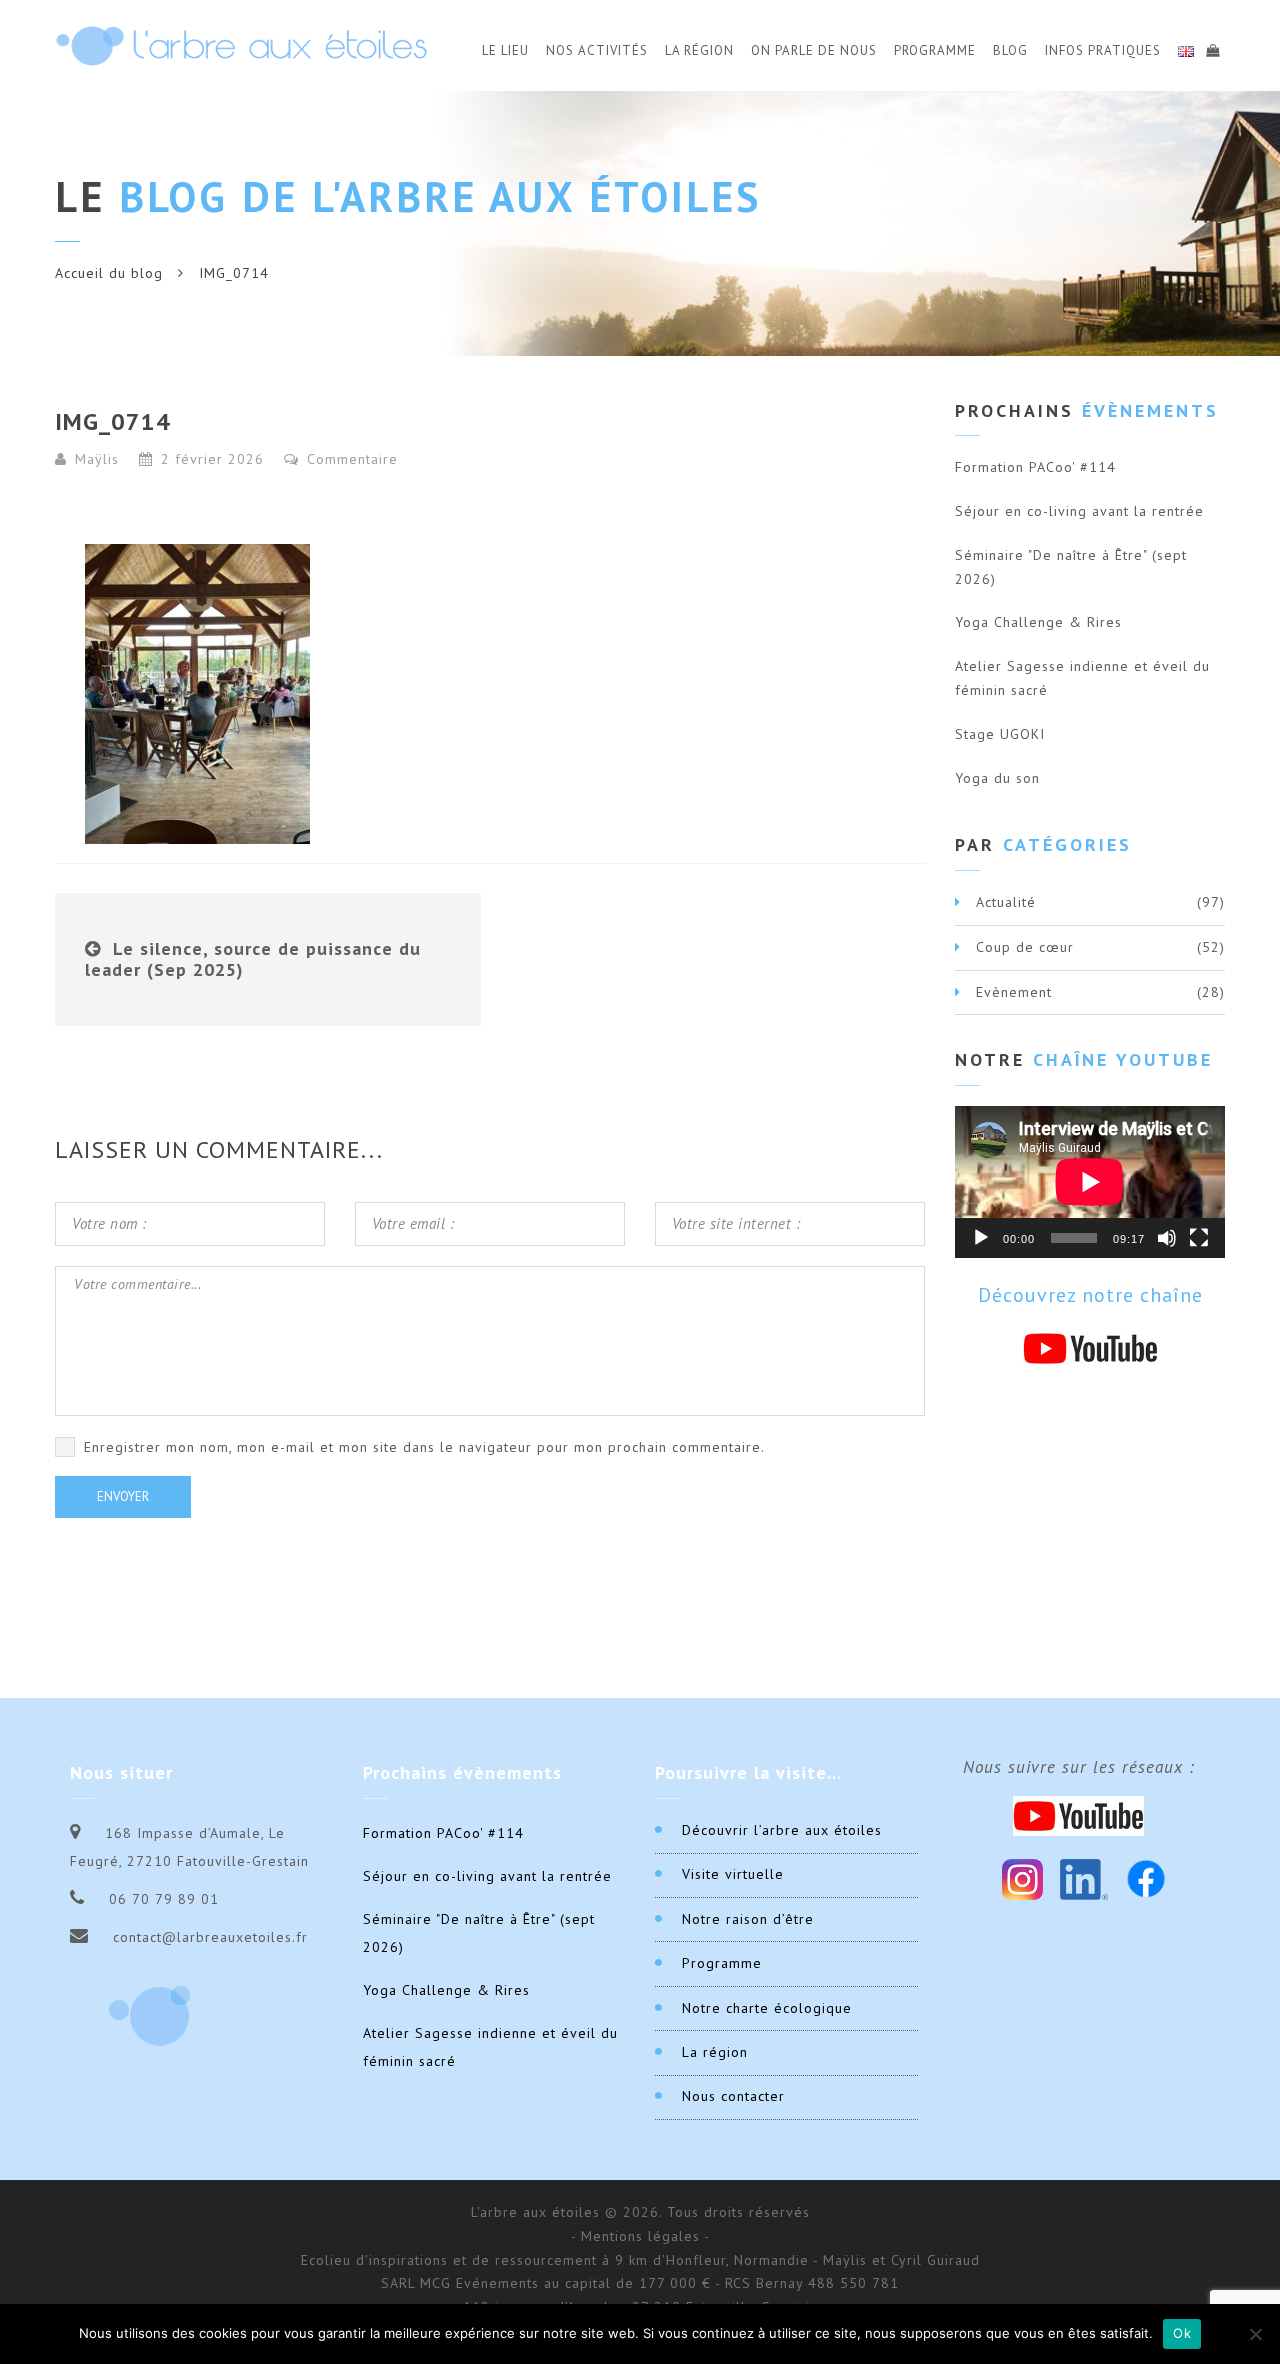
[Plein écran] (1199, 1238)
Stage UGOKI (1000, 734)
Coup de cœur (1025, 947)
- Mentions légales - (640, 2236)
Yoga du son (997, 778)
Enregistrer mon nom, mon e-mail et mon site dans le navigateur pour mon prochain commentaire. (424, 1447)
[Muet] (1167, 1238)
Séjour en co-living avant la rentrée (1079, 511)
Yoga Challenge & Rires (1038, 622)
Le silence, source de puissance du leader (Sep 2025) (253, 959)
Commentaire (350, 459)
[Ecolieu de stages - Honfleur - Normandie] (241, 45)
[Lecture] (981, 1238)
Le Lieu (505, 50)
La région (715, 2052)
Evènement (1014, 992)
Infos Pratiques (1103, 50)
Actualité (1006, 902)
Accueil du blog (109, 273)
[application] (1090, 1182)
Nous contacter (733, 2096)
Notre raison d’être (748, 1919)
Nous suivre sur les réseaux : (1079, 1767)
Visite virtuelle (733, 1874)
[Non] (1255, 2334)
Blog (1010, 50)
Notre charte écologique (767, 2008)
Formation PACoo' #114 (1035, 467)
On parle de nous (814, 50)
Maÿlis (97, 459)
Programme (935, 50)
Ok (1182, 2333)
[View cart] (1212, 48)
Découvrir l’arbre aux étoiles (782, 1830)
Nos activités (597, 50)
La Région (699, 50)
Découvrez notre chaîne (1090, 1295)
